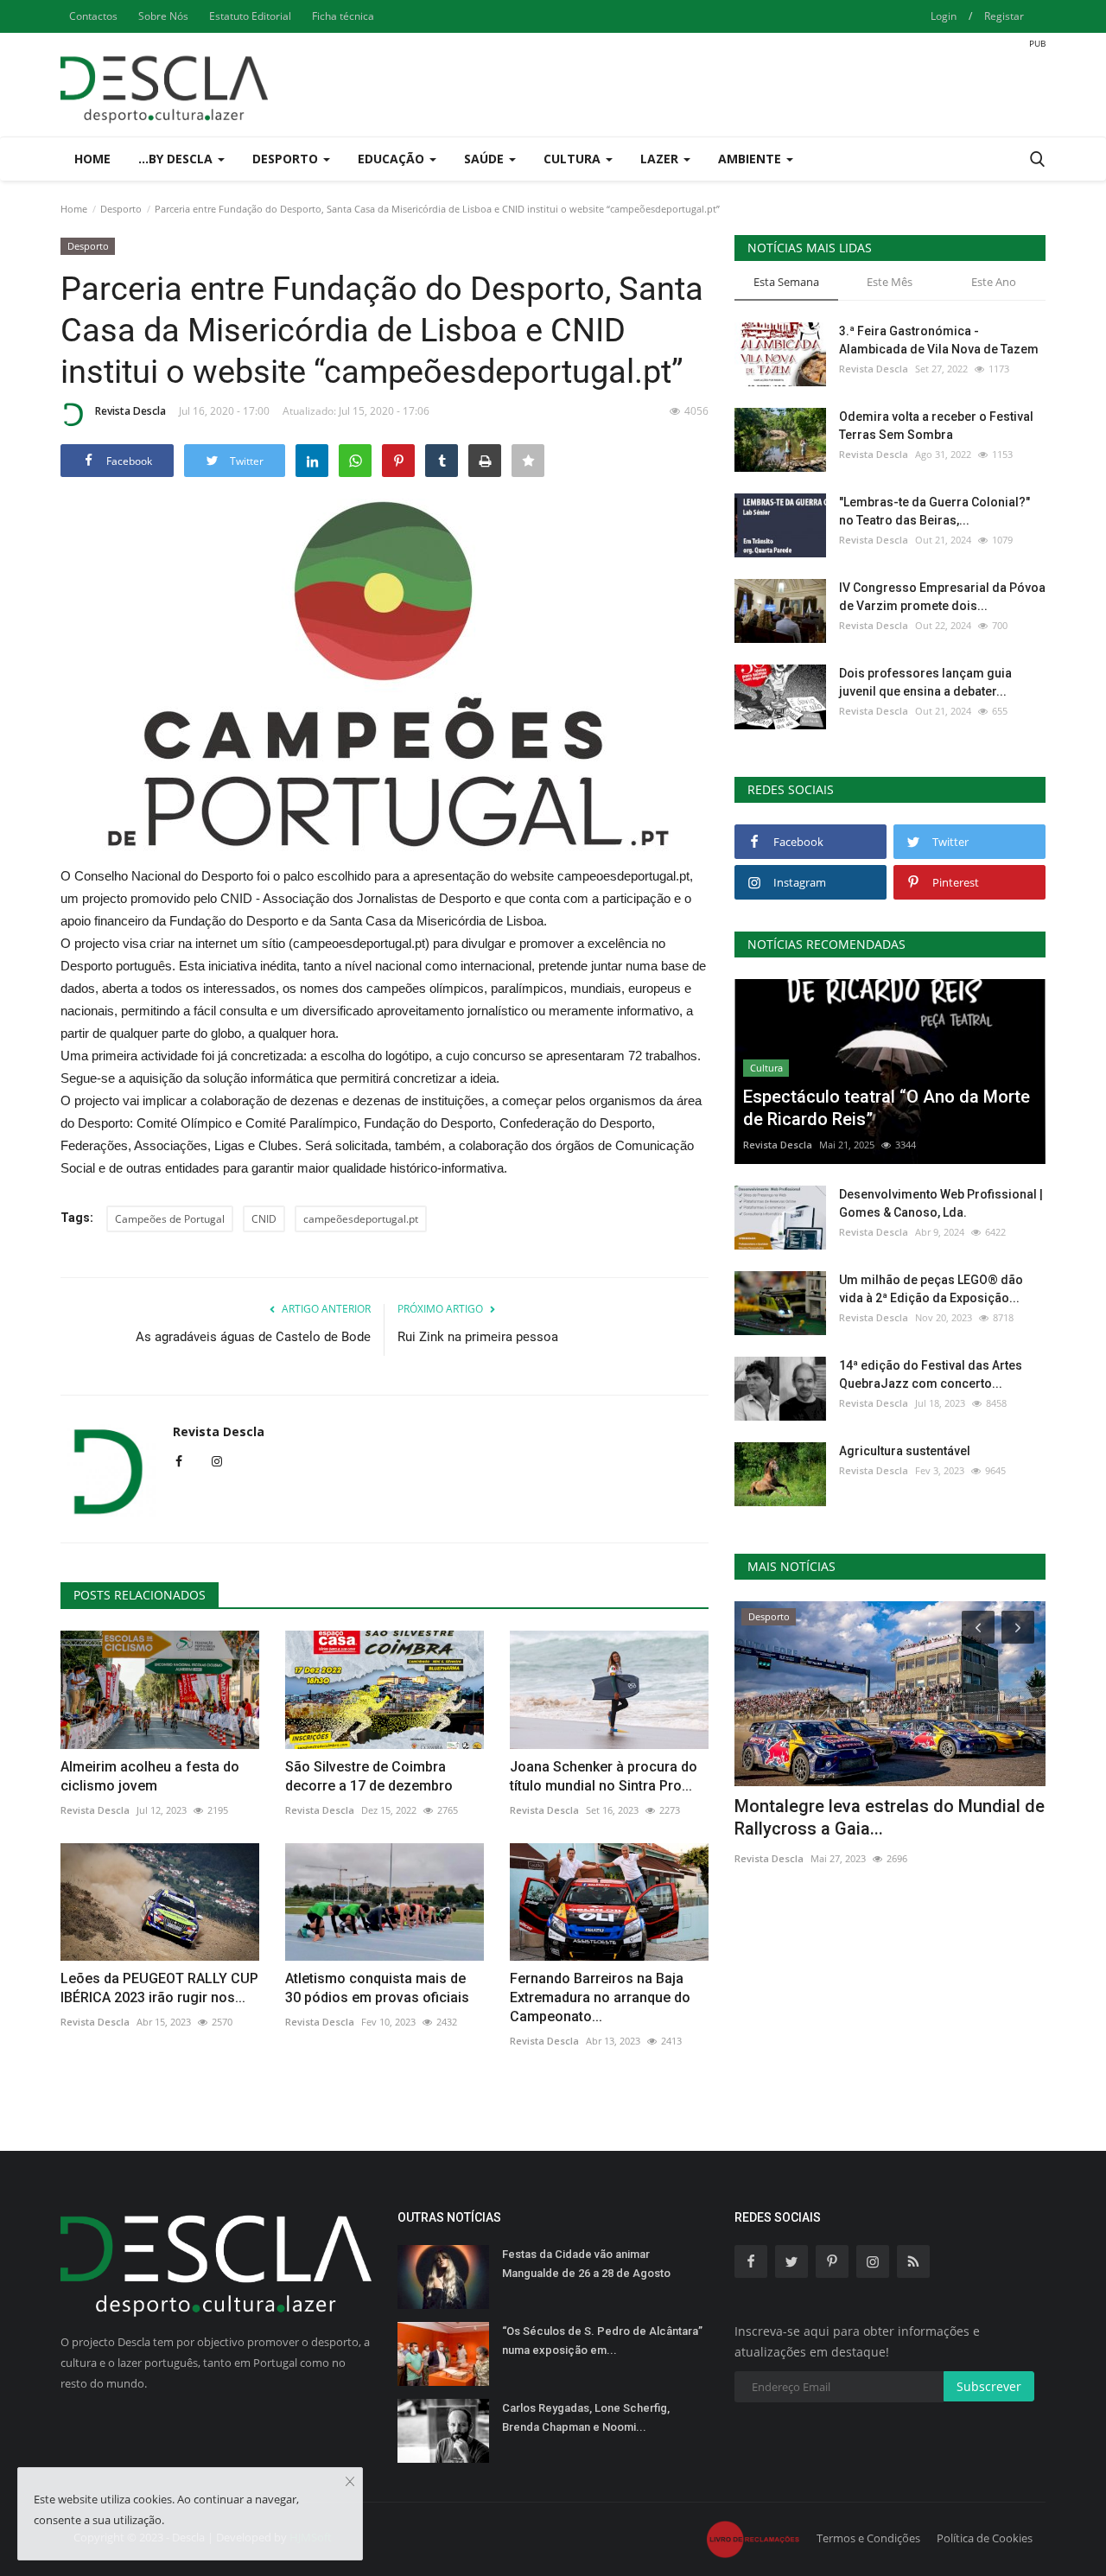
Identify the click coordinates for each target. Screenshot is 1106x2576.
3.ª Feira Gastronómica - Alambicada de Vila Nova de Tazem (939, 340)
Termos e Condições (868, 2538)
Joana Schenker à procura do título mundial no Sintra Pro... (604, 1776)
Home (92, 159)
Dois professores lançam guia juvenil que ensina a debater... (925, 682)
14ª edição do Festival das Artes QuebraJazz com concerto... (931, 1374)
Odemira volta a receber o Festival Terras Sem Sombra (936, 426)
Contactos (93, 16)
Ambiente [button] (751, 159)
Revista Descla (130, 411)
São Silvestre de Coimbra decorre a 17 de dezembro (369, 1776)
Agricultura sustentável (905, 1451)
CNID (264, 1219)
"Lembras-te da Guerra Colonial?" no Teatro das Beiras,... (934, 511)
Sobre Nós (163, 16)
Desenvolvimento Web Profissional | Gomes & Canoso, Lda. (941, 1203)
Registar (1004, 16)
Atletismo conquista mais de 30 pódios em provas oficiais (377, 1988)
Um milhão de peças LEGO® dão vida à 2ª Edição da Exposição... (931, 1289)
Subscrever (989, 2386)
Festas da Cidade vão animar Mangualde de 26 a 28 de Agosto (586, 2264)
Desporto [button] (287, 159)
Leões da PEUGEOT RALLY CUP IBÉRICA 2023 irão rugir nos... (159, 1988)
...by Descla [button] (177, 159)
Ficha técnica (343, 16)
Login (944, 16)
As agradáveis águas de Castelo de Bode (253, 1337)
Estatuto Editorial (250, 16)
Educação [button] (393, 159)
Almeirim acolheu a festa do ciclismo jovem (150, 1776)
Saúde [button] (486, 159)
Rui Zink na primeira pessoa (478, 1337)
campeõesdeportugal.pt (361, 1219)
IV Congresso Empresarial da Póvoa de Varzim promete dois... (942, 597)
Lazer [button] (661, 159)
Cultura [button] (574, 159)
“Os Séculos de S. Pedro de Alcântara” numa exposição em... (602, 2341)
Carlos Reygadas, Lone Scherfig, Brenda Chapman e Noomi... (586, 2417)
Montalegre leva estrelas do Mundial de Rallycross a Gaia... (890, 1817)
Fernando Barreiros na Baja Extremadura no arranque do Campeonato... (600, 1997)
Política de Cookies (985, 2538)
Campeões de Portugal (170, 1219)
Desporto (121, 209)
